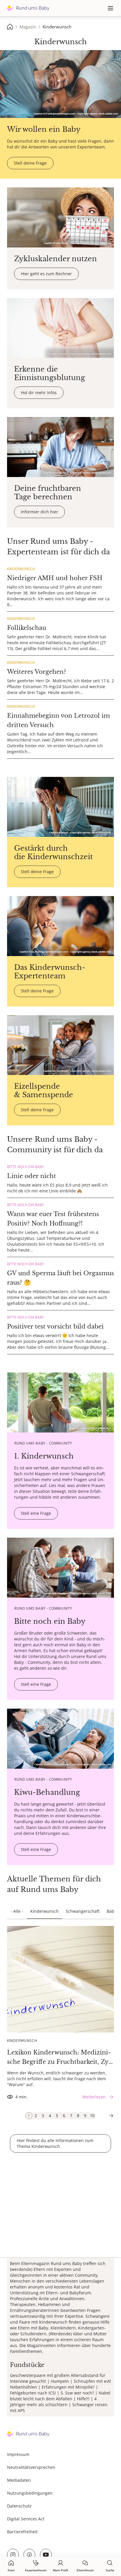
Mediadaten (19, 2480)
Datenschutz (19, 2506)
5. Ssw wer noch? (77, 2393)
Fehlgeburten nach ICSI (33, 2393)
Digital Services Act (26, 2519)
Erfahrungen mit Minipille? (68, 2387)
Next (111, 2116)
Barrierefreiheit (22, 2532)
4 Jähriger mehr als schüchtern (53, 2402)
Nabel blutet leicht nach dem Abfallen (60, 2396)
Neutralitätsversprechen (31, 2467)
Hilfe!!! (83, 2399)
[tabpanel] (60, 2014)
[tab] (29, 2116)
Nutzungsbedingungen (30, 2493)
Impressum (18, 2454)
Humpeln (60, 2381)
